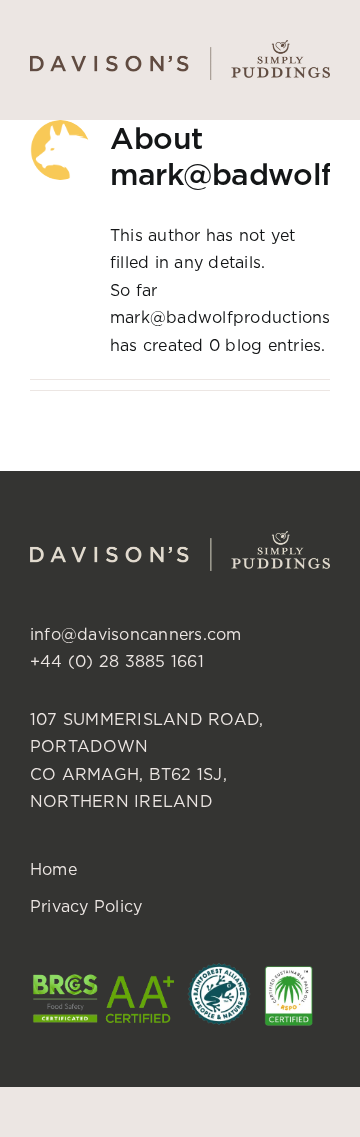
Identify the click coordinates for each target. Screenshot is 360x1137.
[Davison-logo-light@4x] (180, 539)
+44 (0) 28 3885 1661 (117, 661)
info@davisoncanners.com (136, 634)
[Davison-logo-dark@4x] (180, 48)
